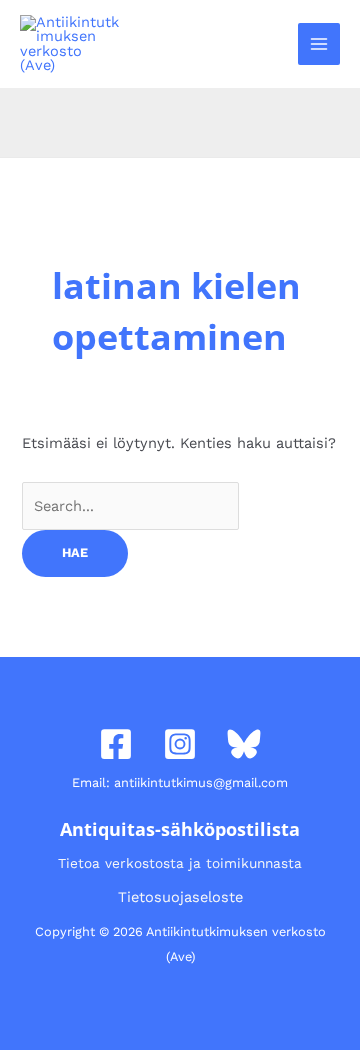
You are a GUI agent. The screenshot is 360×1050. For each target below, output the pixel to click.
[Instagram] (180, 744)
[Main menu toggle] (319, 44)
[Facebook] (116, 744)
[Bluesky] (244, 744)
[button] (271, 43)
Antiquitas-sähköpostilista (180, 829)
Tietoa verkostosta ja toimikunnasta (180, 863)
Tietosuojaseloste (180, 897)
